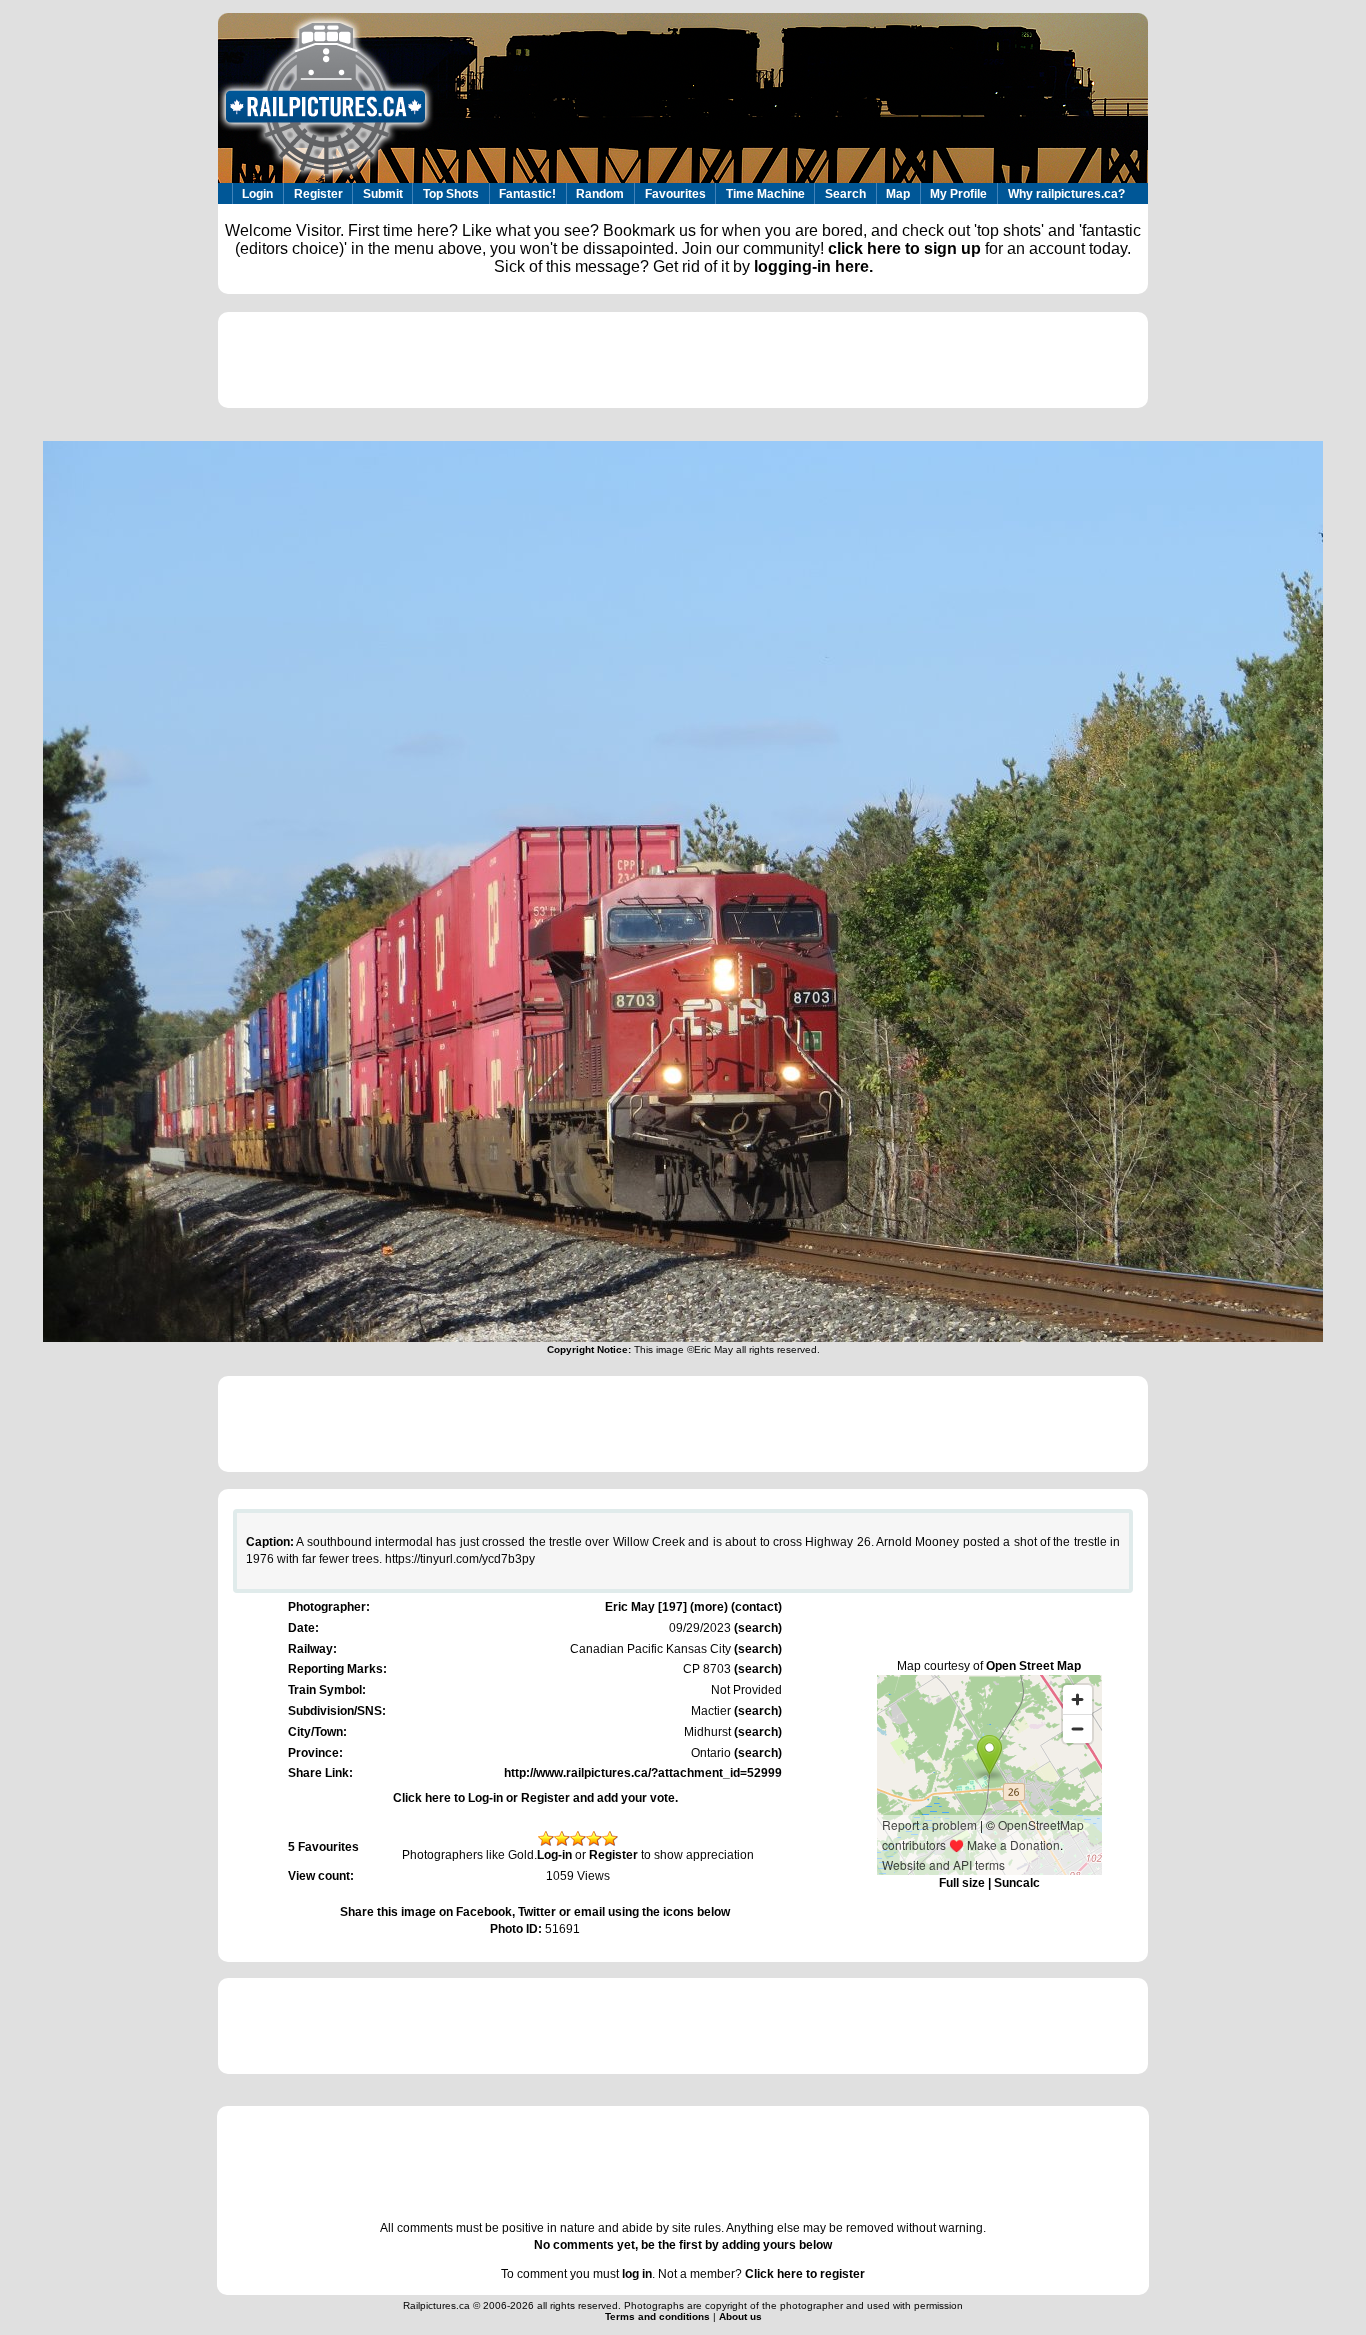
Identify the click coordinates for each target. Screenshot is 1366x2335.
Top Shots (451, 194)
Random (600, 194)
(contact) (756, 1607)
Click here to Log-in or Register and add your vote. (535, 1798)
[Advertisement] (683, 360)
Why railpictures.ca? (1066, 194)
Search (845, 194)
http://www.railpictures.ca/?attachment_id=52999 (643, 1773)
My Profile (958, 194)
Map (898, 194)
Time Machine (765, 194)
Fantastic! (527, 194)
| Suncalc (1012, 1883)
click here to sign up (904, 248)
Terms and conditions (659, 2316)
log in (637, 2274)
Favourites (675, 194)
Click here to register (805, 2274)
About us (740, 2316)
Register (318, 194)
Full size (962, 1883)
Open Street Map (1033, 1666)
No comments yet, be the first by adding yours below (683, 2245)
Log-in (554, 1855)
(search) (756, 1628)
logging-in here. (813, 266)
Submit (383, 194)
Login (257, 194)
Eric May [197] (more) (666, 1607)
